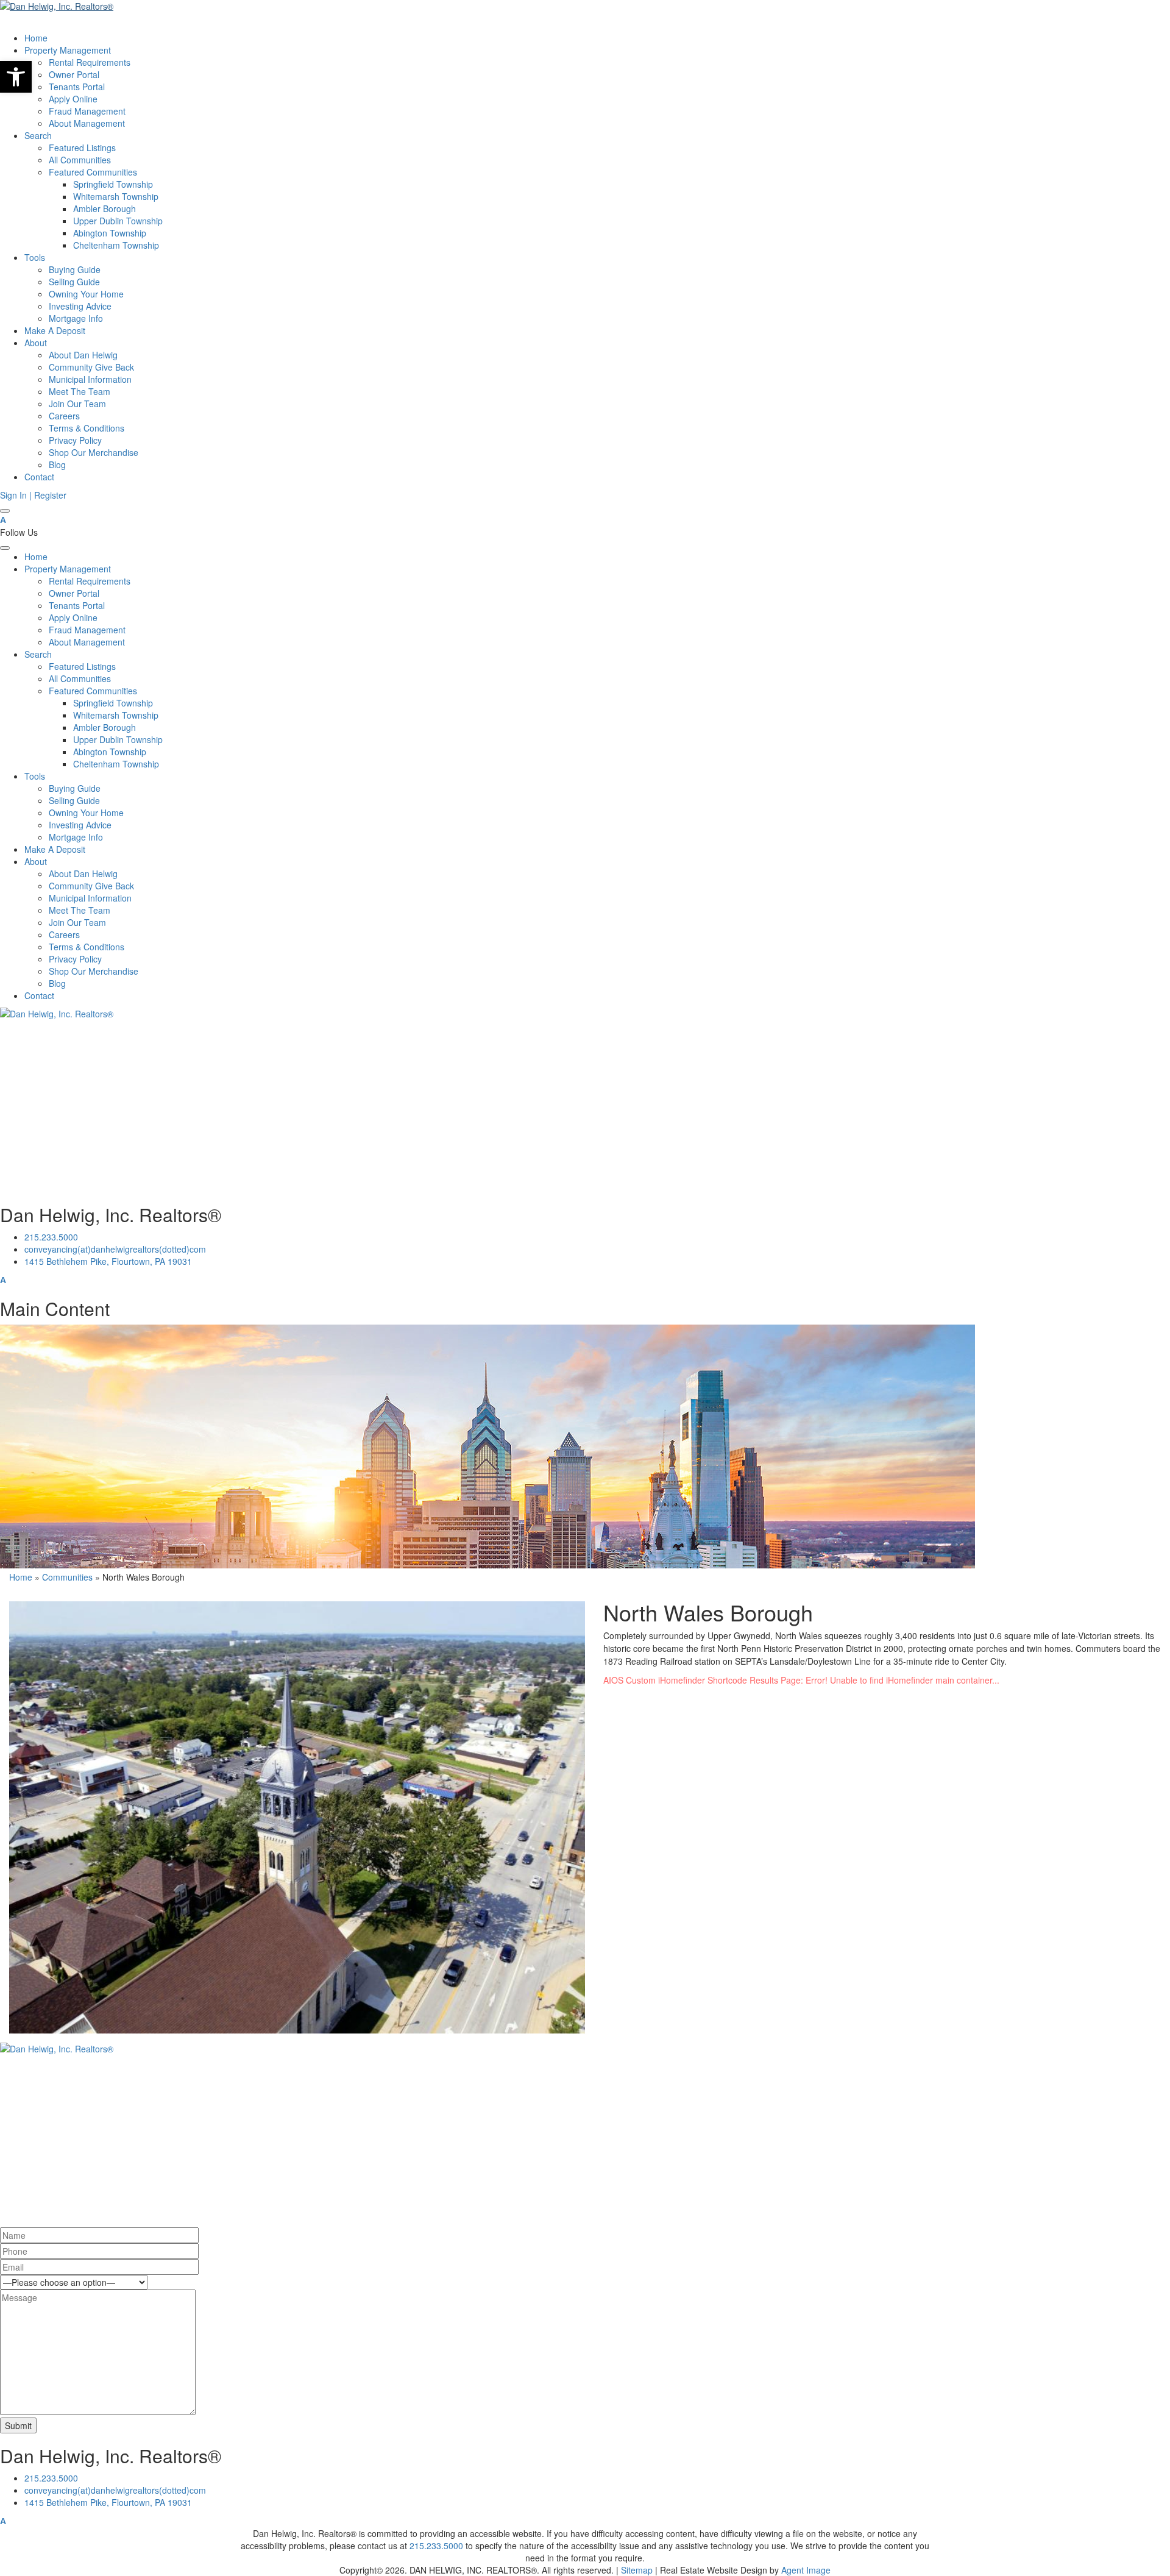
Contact (39, 477)
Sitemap (637, 2570)
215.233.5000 (51, 1237)
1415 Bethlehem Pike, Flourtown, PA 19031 (108, 1261)
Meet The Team (80, 391)
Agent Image (806, 2570)
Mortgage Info (76, 318)
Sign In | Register (33, 495)
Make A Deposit (55, 330)
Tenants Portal (77, 87)
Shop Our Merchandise (94, 452)
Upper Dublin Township (118, 221)
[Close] (5, 548)
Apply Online (73, 99)
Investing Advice (80, 306)
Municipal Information (90, 379)
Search (38, 135)
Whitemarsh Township (116, 196)
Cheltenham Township (116, 245)
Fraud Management (87, 111)
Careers (64, 416)
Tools (35, 257)
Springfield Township (113, 184)
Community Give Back (91, 367)
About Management (87, 123)
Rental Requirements (90, 62)
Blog (57, 464)
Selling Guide (74, 282)
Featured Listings (82, 148)
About (36, 343)
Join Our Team (77, 404)
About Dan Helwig (83, 355)
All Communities (80, 160)
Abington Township (110, 233)
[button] (16, 77)
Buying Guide (75, 269)
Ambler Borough (105, 208)
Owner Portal (74, 74)
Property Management (68, 50)
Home (36, 38)
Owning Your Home (86, 294)
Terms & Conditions (87, 428)
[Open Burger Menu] (5, 511)
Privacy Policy (75, 440)
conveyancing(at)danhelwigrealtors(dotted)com (115, 1249)
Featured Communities (93, 172)
